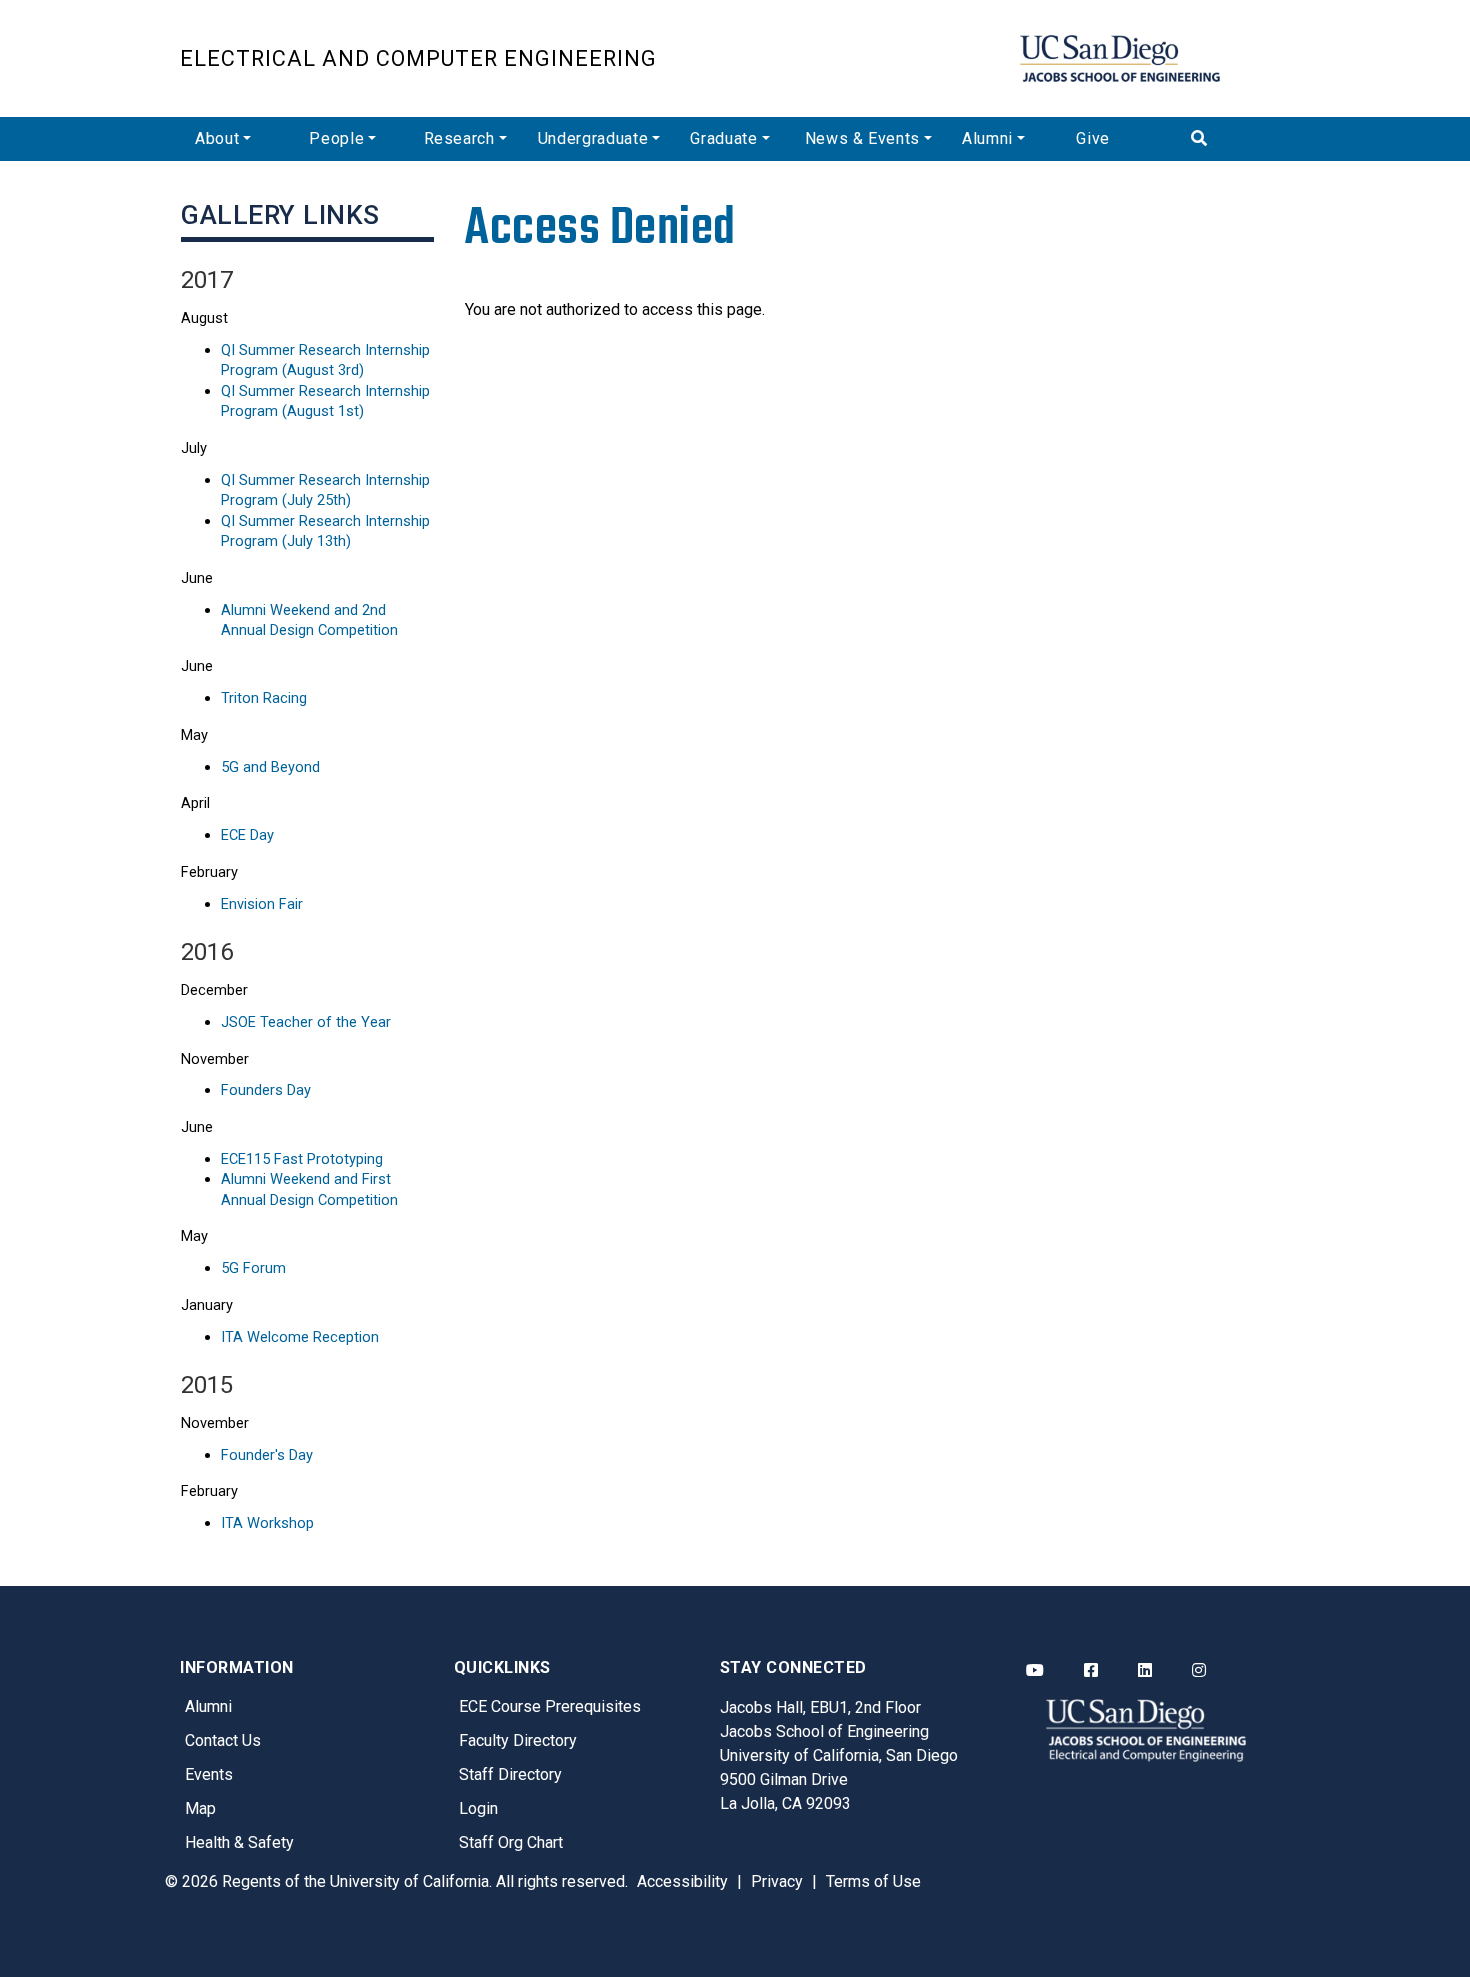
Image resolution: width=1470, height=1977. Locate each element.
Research (459, 138)
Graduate (723, 138)
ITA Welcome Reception (300, 1337)
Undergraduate (593, 138)
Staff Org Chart (511, 1842)
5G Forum (253, 1268)
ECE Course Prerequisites (550, 1706)
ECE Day (247, 835)
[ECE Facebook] (1091, 1671)
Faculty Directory (518, 1740)
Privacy (777, 1881)
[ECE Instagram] (1199, 1671)
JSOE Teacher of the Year (306, 1022)
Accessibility (682, 1881)
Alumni (987, 138)
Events (209, 1774)
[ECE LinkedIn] (1145, 1671)
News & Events (862, 138)
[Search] (1233, 139)
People (336, 138)
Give (1093, 138)
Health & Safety (239, 1842)
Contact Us (223, 1740)
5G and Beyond (270, 767)
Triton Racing (264, 698)
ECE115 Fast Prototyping (302, 1159)
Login (478, 1808)
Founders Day (266, 1090)
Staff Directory (510, 1774)
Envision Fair (262, 904)
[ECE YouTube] (1035, 1671)
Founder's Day (267, 1455)
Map (200, 1808)
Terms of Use (873, 1881)
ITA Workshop (267, 1523)
